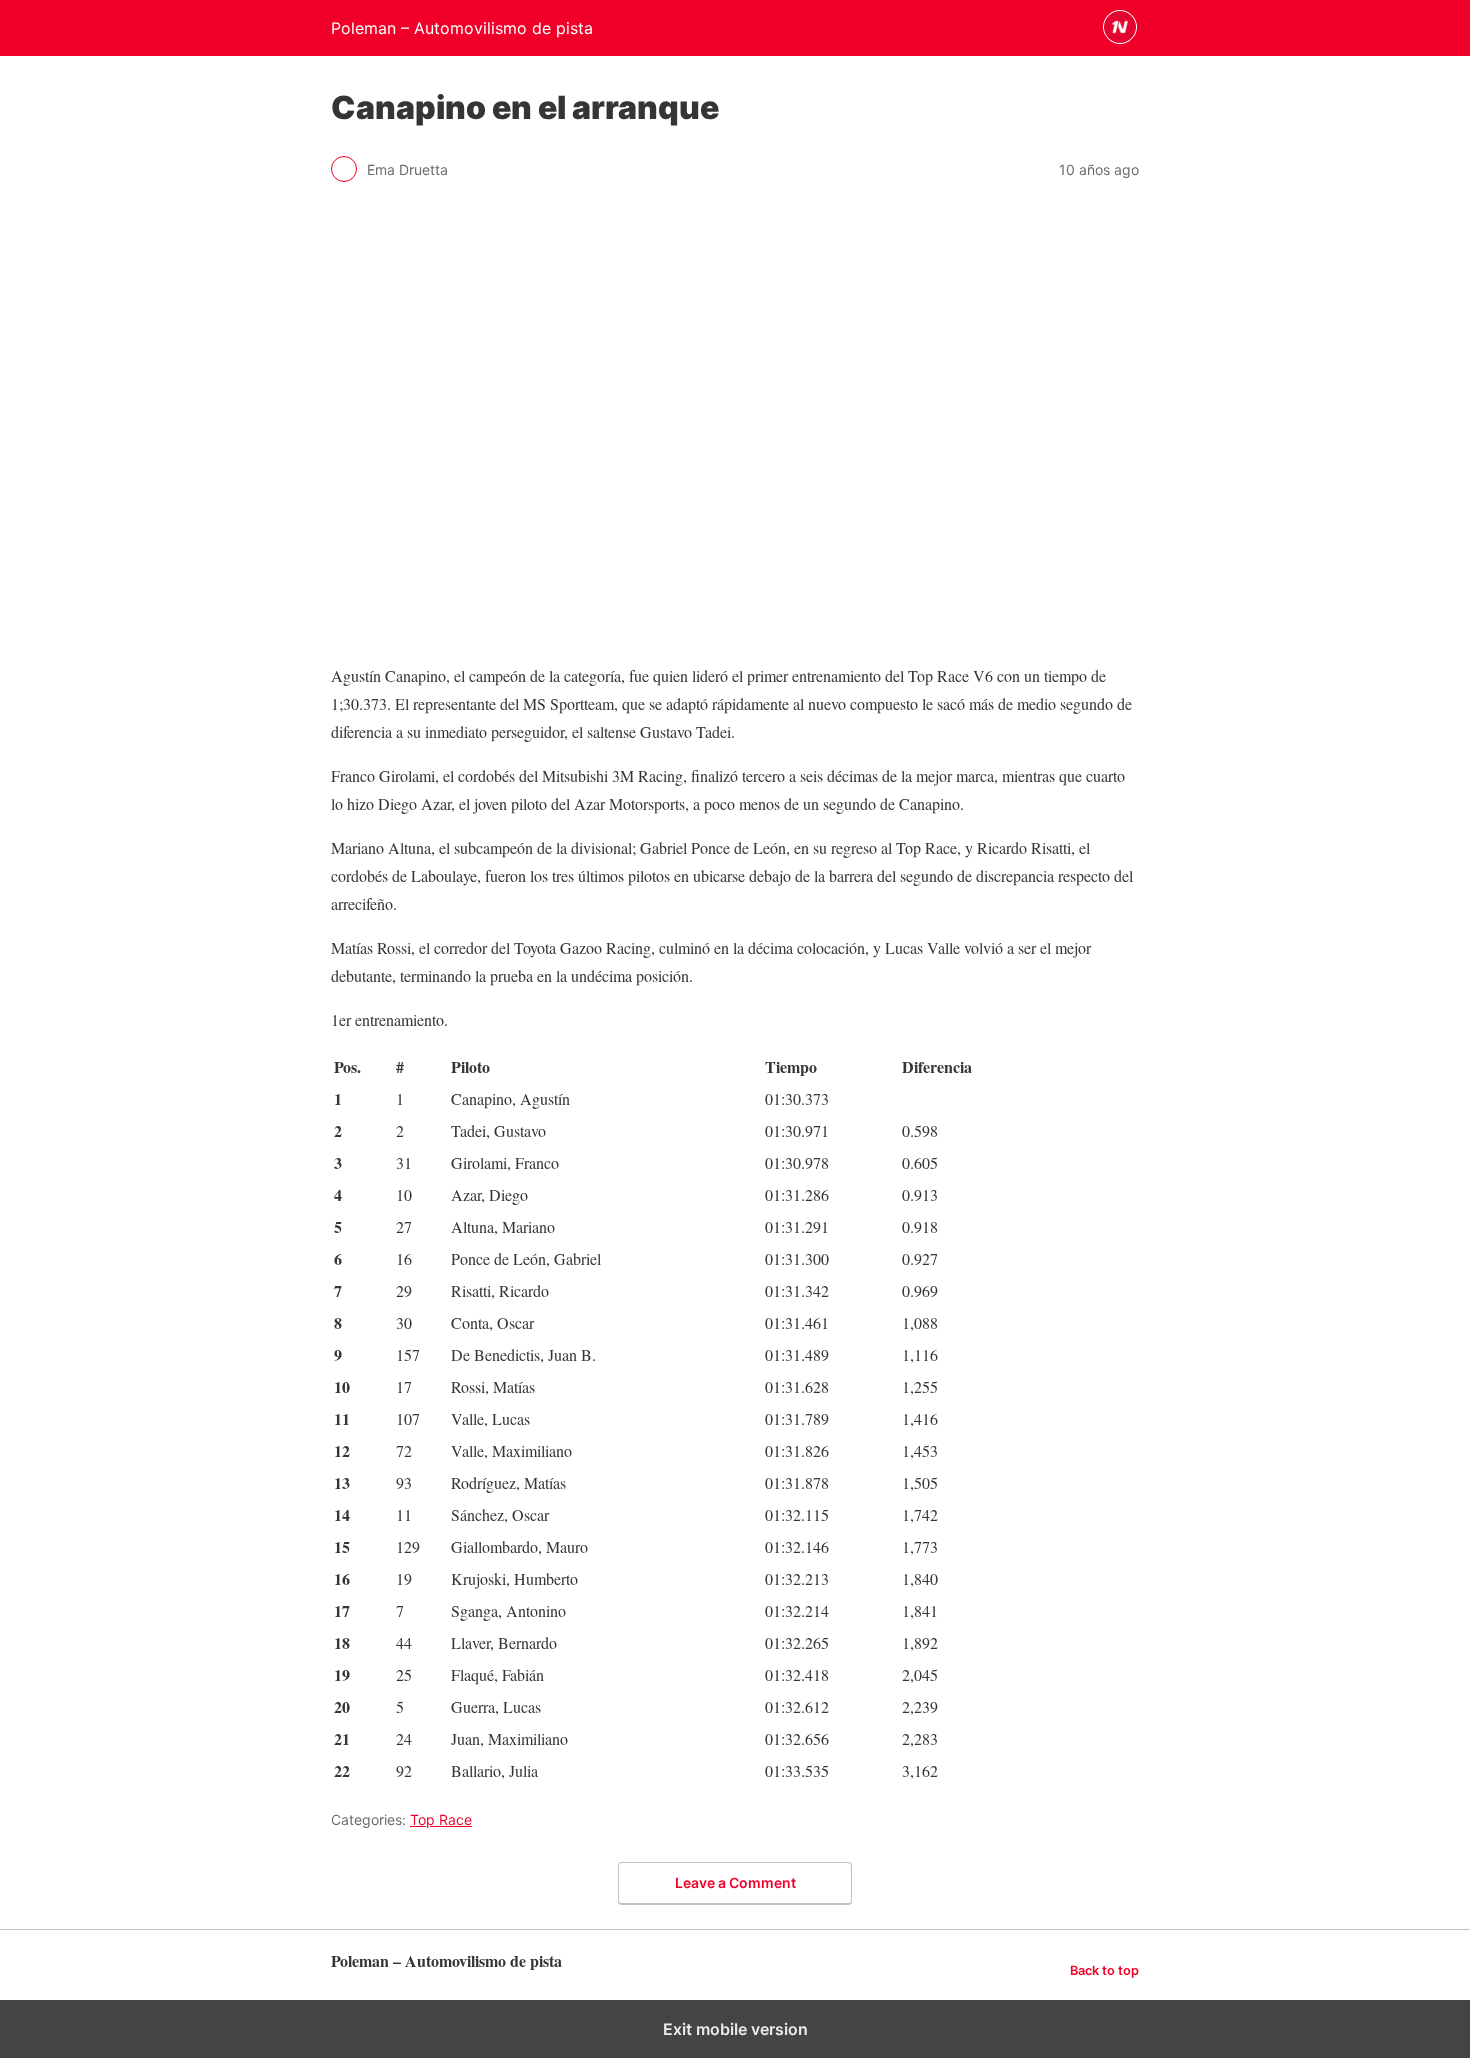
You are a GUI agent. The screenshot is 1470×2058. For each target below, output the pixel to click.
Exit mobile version (735, 2029)
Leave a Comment (735, 1882)
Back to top (1104, 1970)
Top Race (441, 1819)
